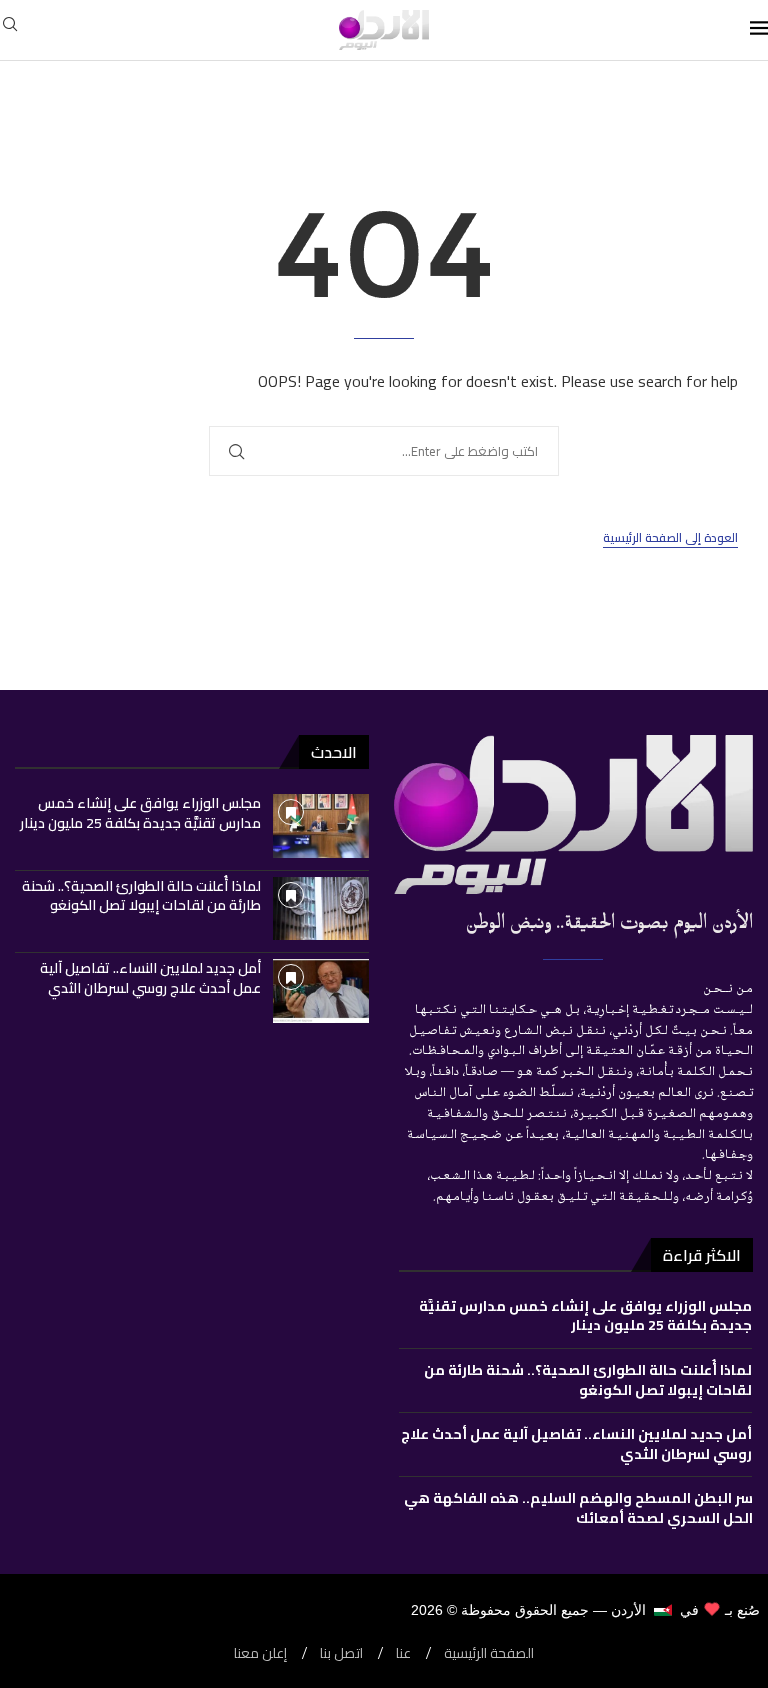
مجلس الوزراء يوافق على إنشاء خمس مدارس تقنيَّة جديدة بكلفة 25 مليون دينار (140, 813)
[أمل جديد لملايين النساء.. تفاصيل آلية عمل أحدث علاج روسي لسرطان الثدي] (321, 991)
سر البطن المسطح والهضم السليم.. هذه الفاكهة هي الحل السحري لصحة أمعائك (578, 1508)
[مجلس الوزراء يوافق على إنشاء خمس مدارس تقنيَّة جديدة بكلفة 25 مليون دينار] (321, 826)
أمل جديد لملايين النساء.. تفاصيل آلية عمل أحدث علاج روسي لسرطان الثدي (150, 978)
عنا (403, 1653)
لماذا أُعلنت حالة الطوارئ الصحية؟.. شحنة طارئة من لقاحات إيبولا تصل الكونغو (141, 896)
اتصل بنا (341, 1653)
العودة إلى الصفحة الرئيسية (670, 538)
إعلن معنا (260, 1653)
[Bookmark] (291, 812)
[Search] (10, 30)
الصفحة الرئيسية (489, 1653)
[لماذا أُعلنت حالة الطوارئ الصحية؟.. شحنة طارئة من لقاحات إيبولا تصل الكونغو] (321, 909)
